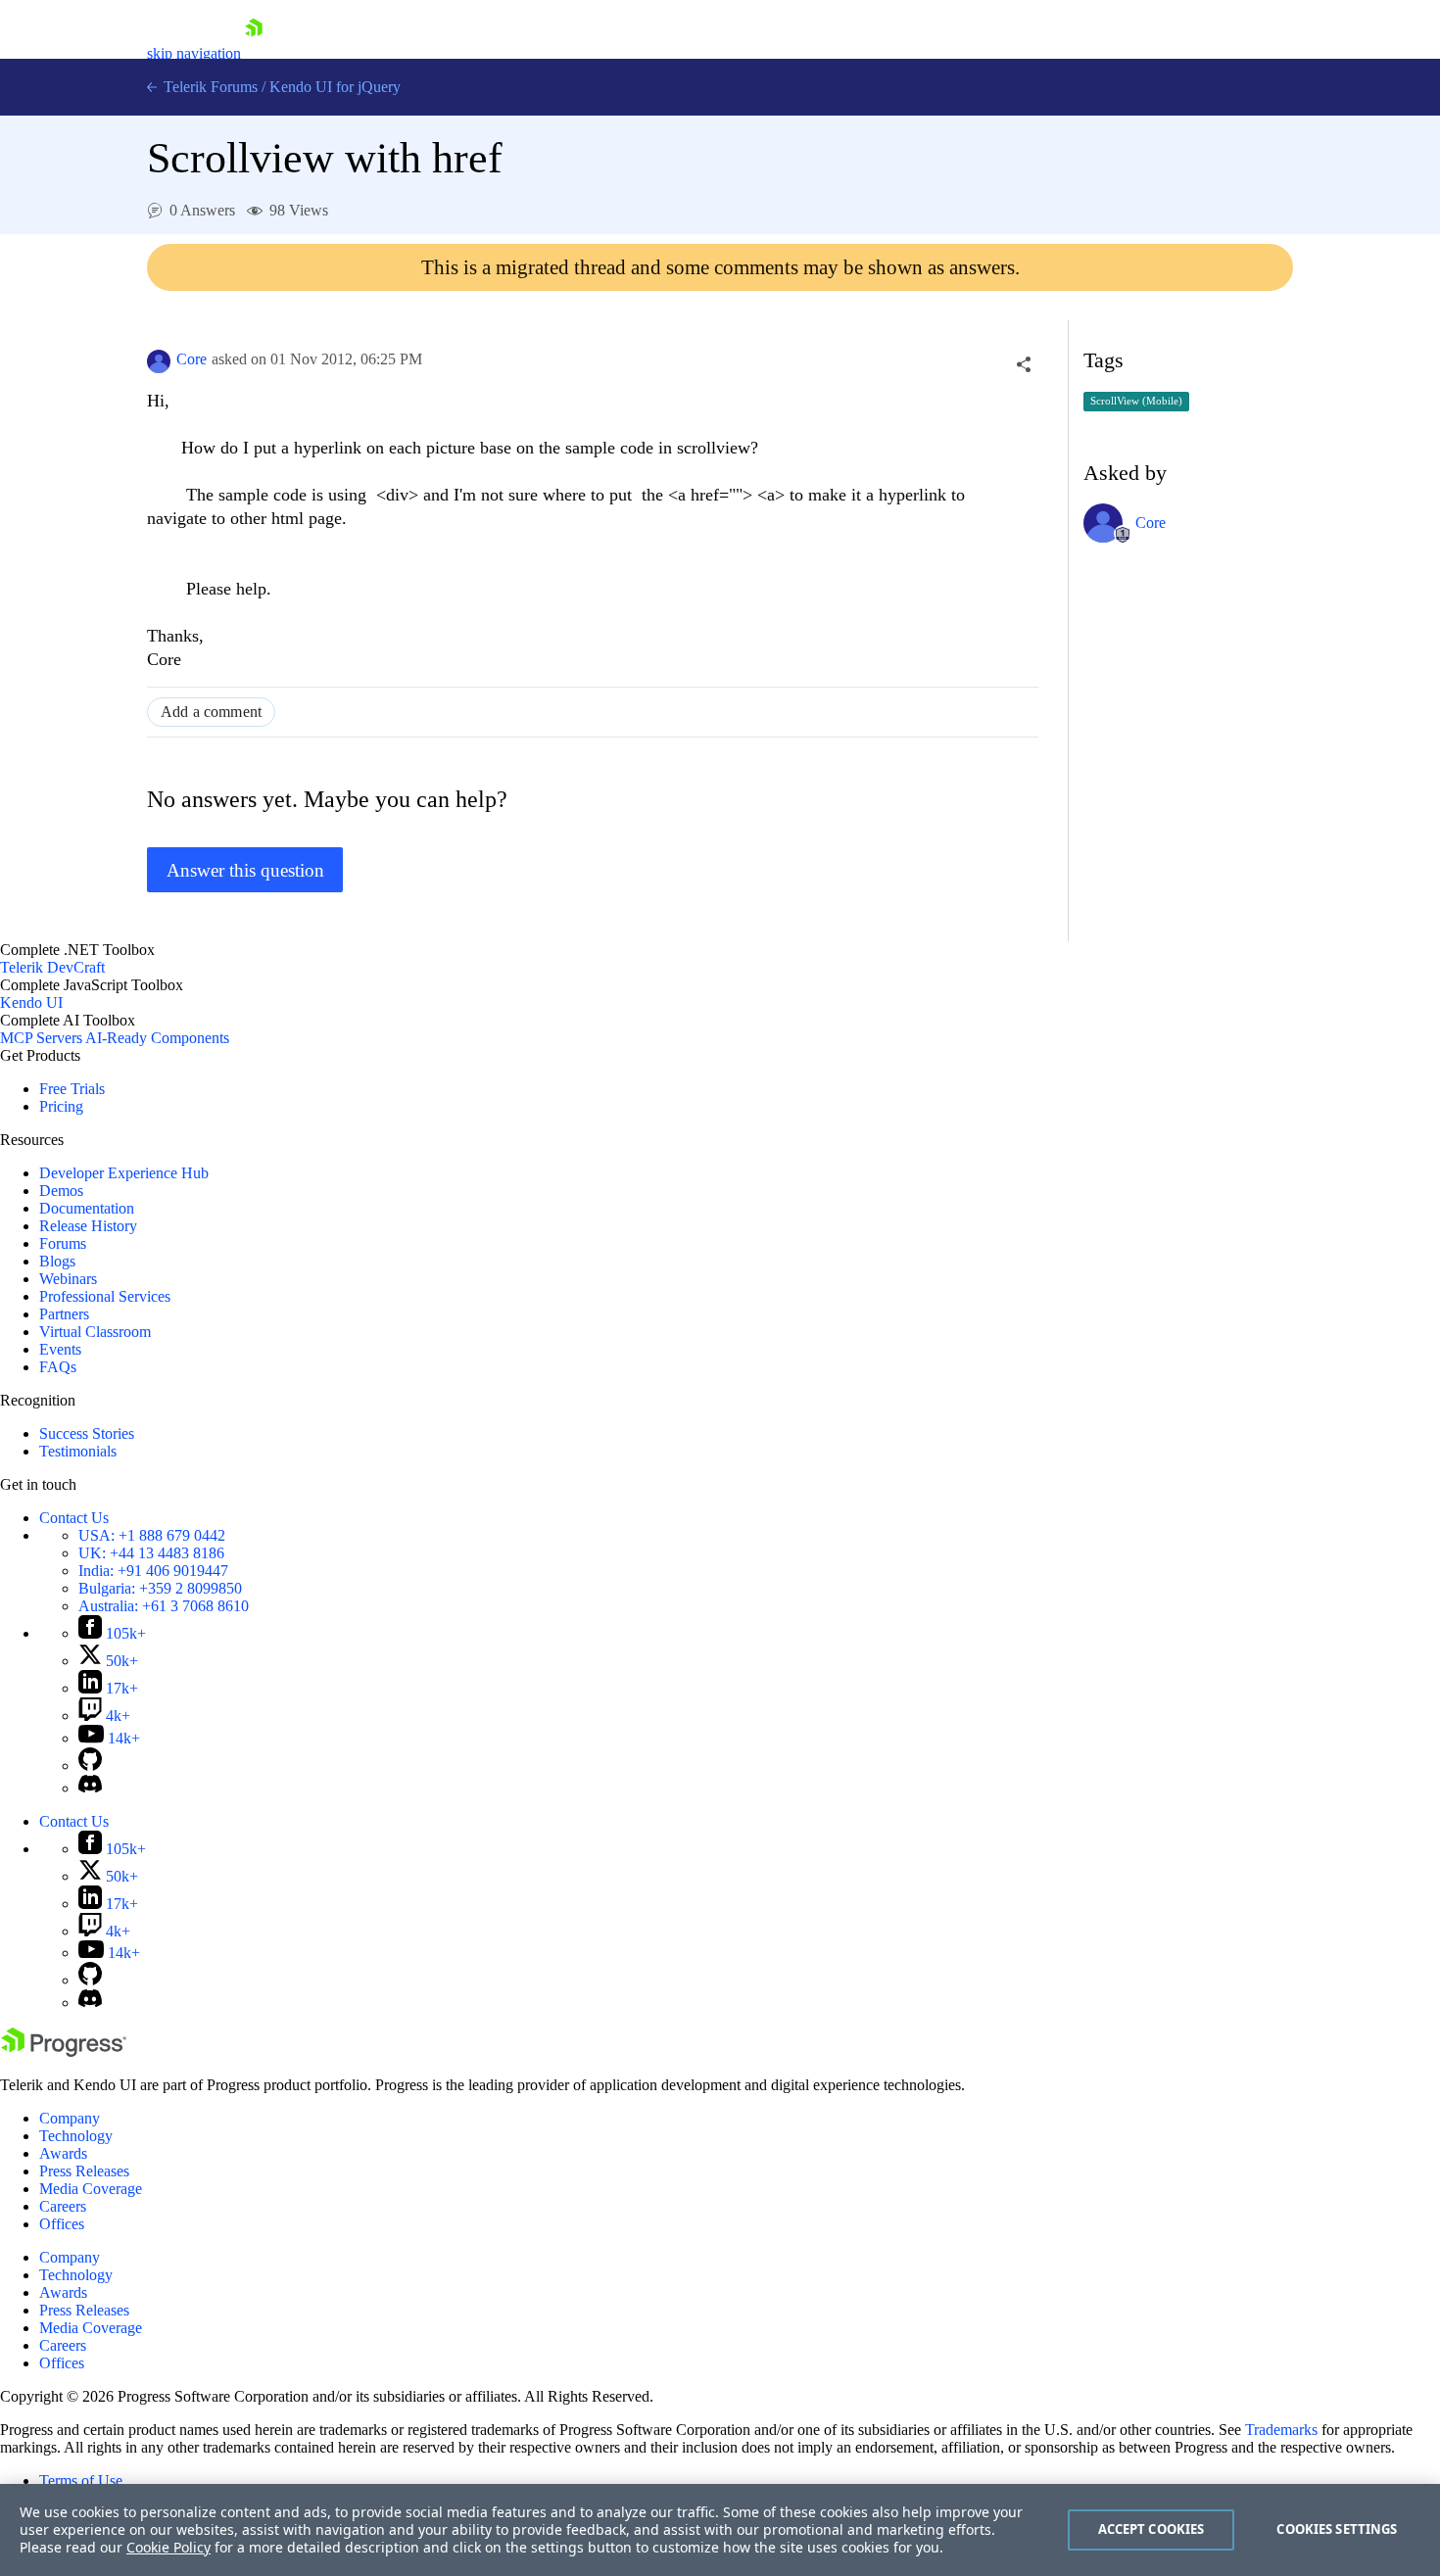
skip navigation (194, 53)
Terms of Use (81, 2481)
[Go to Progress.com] (64, 2051)
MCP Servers (41, 1038)
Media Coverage (91, 2189)
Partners (64, 1314)
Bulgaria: (160, 1588)
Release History (88, 1226)
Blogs (57, 1261)
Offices (62, 2224)
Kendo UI (31, 1002)
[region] (720, 2530)
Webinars (68, 1279)
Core (192, 359)
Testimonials (78, 1451)
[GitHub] (90, 1765)
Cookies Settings (1337, 2529)
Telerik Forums (209, 87)
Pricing (61, 1106)
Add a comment (211, 712)
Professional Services (105, 1296)
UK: (151, 1553)
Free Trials (72, 1089)
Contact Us (74, 1518)
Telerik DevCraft (52, 967)
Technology (76, 2136)
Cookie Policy (168, 2547)
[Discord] (90, 1788)
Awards (63, 2153)
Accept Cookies (1152, 2529)
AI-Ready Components (157, 1038)
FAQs (58, 1367)
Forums (63, 1243)
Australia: (164, 1606)
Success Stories (87, 1433)
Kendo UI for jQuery (335, 87)
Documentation (87, 1208)
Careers (63, 2206)
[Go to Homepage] (254, 53)
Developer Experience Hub (124, 1173)
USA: (152, 1535)
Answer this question (245, 870)
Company (70, 2118)
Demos (61, 1191)
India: (153, 1571)
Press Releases (84, 2171)
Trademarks (1281, 2430)
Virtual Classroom (95, 1332)
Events (60, 1349)
